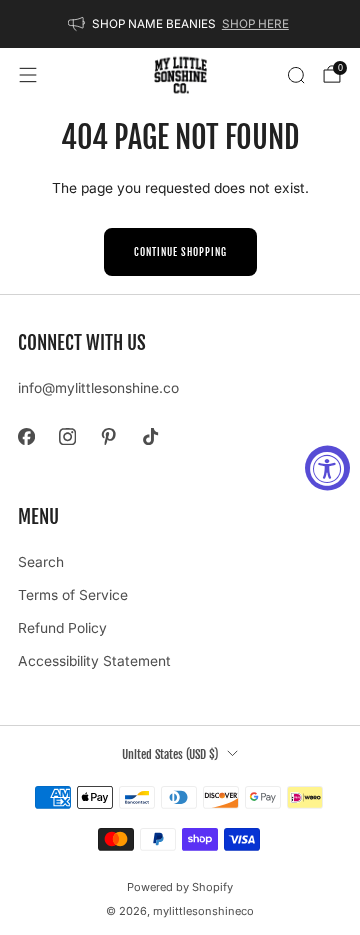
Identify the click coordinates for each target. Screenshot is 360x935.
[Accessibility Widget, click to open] (327, 467)
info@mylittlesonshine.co (98, 388)
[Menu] (28, 75)
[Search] (296, 75)
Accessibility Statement (94, 661)
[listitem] (180, 24)
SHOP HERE (255, 24)
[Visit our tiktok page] (150, 436)
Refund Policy (62, 628)
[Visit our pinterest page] (108, 436)
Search (41, 562)
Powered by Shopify (180, 887)
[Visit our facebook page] (26, 436)
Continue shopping (180, 252)
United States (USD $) (170, 754)
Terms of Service (73, 595)
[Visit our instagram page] (67, 436)
